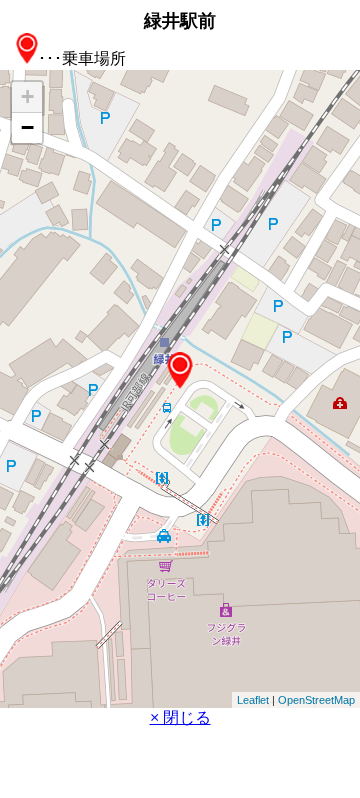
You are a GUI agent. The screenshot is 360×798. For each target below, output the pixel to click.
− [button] (27, 127)
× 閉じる (180, 717)
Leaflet (253, 700)
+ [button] (27, 96)
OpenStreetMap (316, 700)
